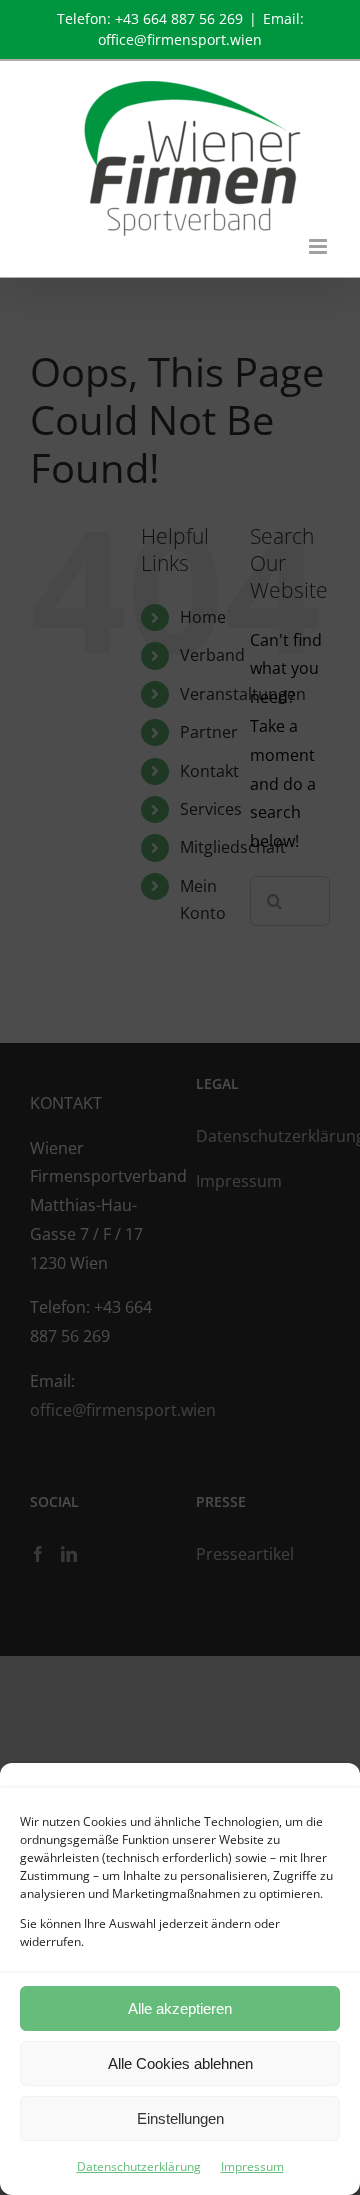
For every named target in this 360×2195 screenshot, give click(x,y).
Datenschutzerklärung (139, 2166)
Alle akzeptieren (180, 2008)
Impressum (252, 2166)
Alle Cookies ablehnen (180, 2063)
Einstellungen (180, 2118)
